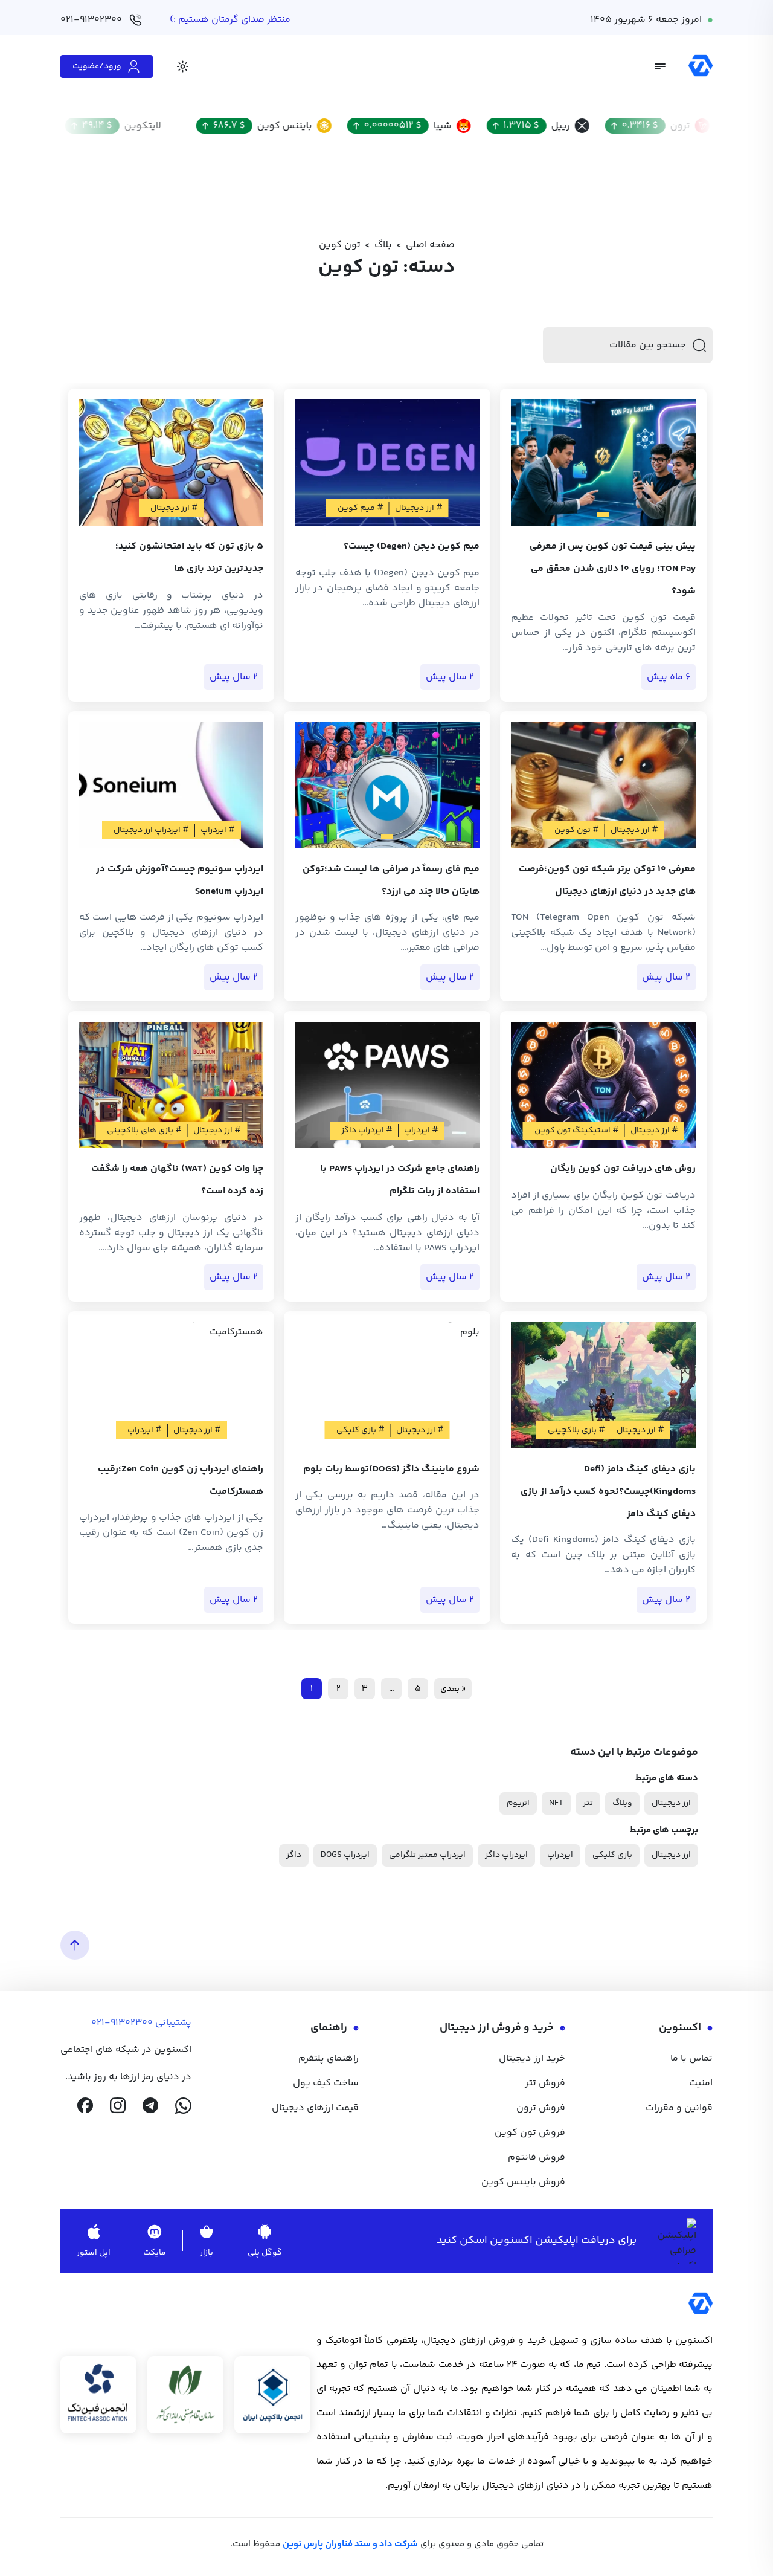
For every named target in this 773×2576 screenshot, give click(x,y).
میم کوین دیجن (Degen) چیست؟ (412, 547)
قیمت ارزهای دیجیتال (315, 2108)
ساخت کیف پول (326, 2083)
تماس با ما (691, 2058)
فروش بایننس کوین (523, 2182)
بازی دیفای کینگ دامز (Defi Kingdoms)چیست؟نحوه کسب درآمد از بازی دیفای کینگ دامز (608, 1492)
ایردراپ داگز (506, 1855)
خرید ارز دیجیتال (532, 2058)
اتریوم (518, 1803)
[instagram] (118, 2106)
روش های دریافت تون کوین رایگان (623, 1169)
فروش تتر (545, 2083)
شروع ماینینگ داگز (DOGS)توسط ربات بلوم (391, 1469)
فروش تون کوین (530, 2133)
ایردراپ (560, 1855)
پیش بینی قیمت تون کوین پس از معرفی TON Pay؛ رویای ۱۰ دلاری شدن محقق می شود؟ (613, 569)
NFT (556, 1803)
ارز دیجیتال (671, 1803)
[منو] (660, 66)
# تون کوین (577, 830)
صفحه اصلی (430, 245)
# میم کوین (361, 508)
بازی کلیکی (612, 1855)
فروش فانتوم (537, 2158)
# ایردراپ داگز (367, 1131)
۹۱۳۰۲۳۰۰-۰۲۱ (122, 2023)
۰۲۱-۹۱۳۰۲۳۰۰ (91, 20)
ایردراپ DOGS (345, 1855)
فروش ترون (541, 2108)
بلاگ (383, 245)
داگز (294, 1855)
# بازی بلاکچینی (576, 1430)
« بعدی (453, 1689)
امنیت (701, 2083)
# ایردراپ (218, 830)
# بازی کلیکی (361, 1430)
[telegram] (150, 2106)
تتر (588, 1803)
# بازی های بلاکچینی (144, 1131)
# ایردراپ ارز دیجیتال (151, 830)
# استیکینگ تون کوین (577, 1131)
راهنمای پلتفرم (329, 2058)
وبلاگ (622, 1803)
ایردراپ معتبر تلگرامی (427, 1855)
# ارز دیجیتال (419, 508)
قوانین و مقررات (679, 2108)
